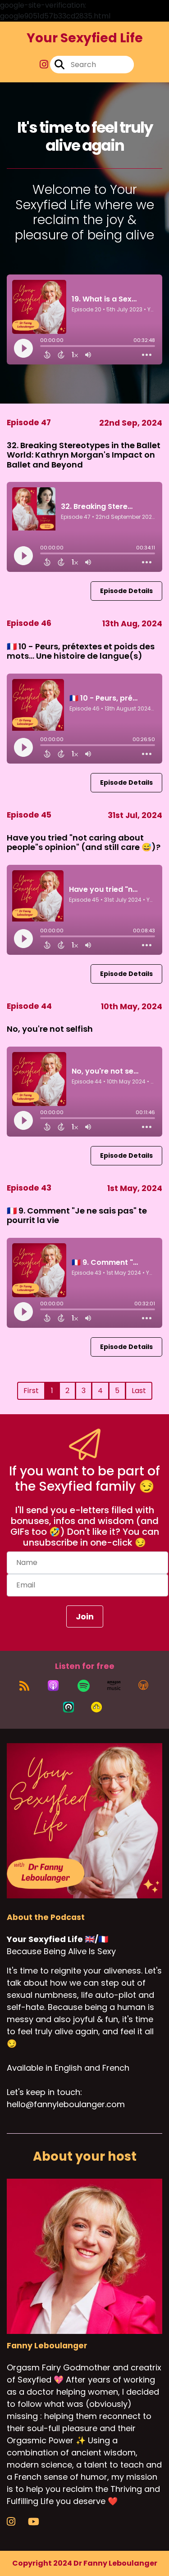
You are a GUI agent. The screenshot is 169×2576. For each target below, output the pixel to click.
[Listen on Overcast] (143, 1686)
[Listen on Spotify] (84, 1686)
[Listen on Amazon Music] (114, 1686)
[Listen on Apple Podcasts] (53, 1686)
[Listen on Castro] (69, 1707)
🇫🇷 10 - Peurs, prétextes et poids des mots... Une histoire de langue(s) (81, 651)
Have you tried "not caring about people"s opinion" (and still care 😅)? (84, 843)
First (31, 1391)
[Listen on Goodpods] (96, 1707)
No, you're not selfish (50, 1029)
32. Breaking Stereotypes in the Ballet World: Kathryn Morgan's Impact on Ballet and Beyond (84, 455)
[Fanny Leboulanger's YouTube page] (39, 2522)
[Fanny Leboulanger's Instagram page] (16, 2522)
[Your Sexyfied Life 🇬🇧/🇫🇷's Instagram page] (44, 65)
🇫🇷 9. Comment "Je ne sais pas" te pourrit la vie (77, 1216)
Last (139, 1391)
